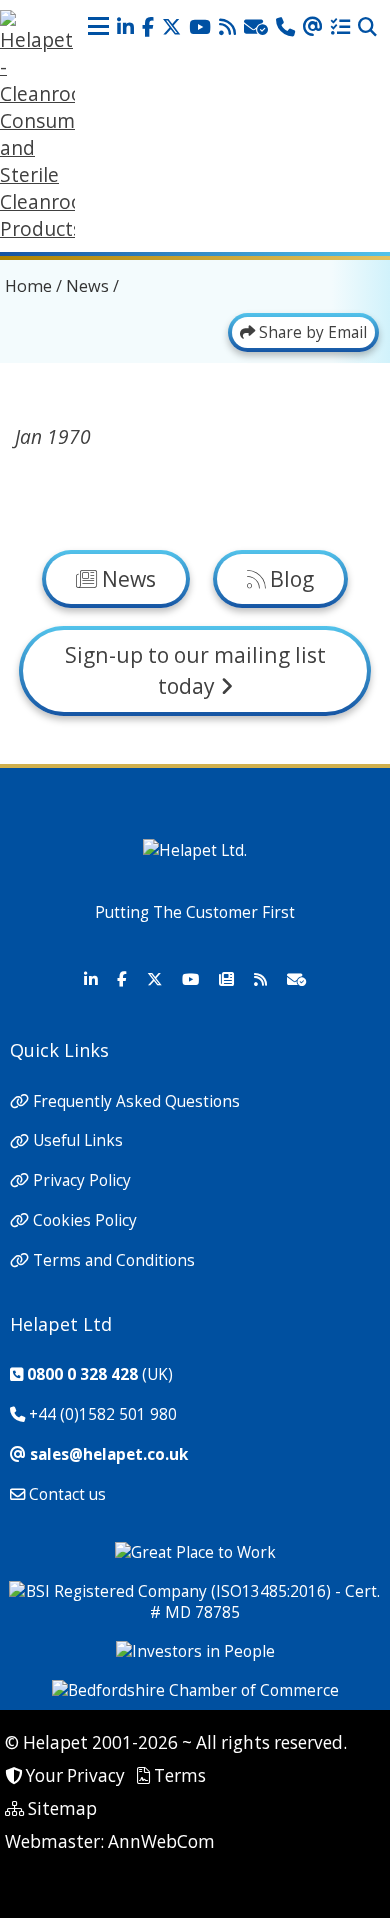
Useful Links (78, 1141)
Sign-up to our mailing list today (195, 670)
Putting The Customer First (195, 912)
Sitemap (62, 1808)
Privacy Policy (82, 1180)
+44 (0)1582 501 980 (103, 1414)
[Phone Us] (285, 27)
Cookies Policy (85, 1220)
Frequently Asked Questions (136, 1101)
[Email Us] (313, 27)
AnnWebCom (161, 1841)
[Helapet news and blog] (227, 27)
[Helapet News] (226, 980)
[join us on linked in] (125, 27)
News (87, 286)
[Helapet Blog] (260, 980)
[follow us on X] (171, 27)
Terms (180, 1775)
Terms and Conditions (114, 1260)
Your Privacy (75, 1775)
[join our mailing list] (256, 27)
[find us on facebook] (148, 27)
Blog (289, 578)
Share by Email (311, 332)
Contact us (67, 1494)
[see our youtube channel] (200, 27)
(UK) (100, 1374)
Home (28, 286)
